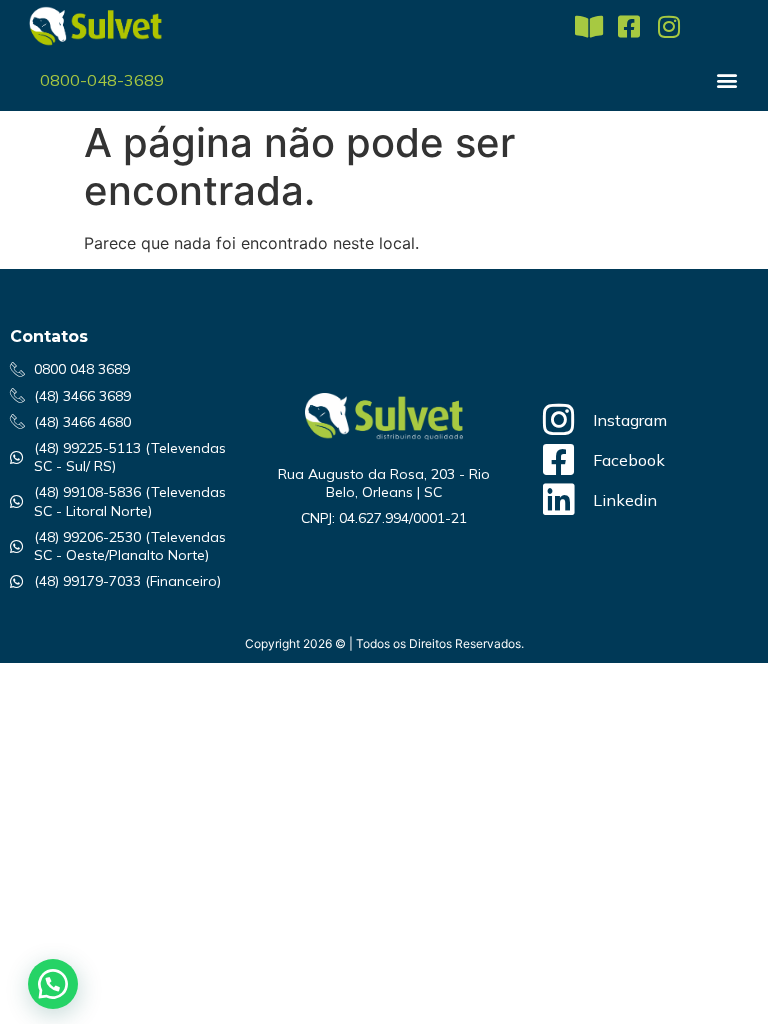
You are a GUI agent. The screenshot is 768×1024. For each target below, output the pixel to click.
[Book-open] (588, 26)
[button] (727, 79)
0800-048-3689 (102, 80)
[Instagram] (668, 26)
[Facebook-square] (628, 26)
